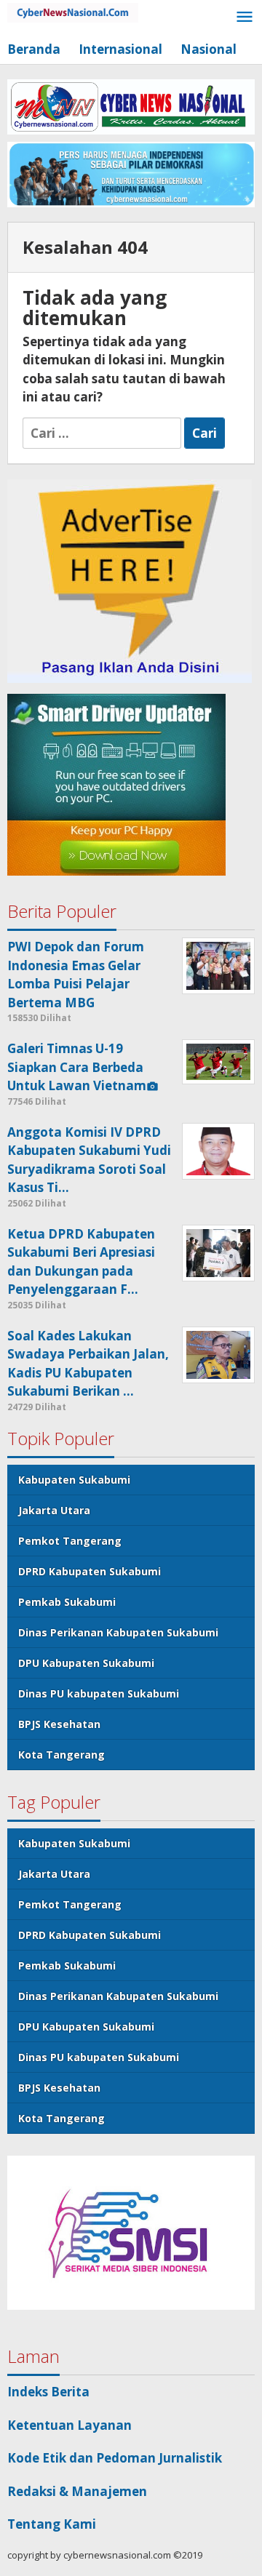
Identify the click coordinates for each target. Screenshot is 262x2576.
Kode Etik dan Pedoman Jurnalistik (115, 2458)
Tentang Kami (52, 2524)
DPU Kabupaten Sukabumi (86, 1663)
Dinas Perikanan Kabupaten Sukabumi (118, 1632)
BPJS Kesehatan (59, 1724)
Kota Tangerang (61, 1755)
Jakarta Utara (54, 1510)
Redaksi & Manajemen (77, 2491)
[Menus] (245, 18)
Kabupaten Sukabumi (74, 1480)
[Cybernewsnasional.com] (73, 11)
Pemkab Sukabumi (67, 1602)
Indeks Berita (48, 2392)
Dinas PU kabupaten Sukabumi (99, 1693)
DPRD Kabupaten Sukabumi (90, 1571)
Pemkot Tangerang (70, 1541)
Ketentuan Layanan (70, 2425)
